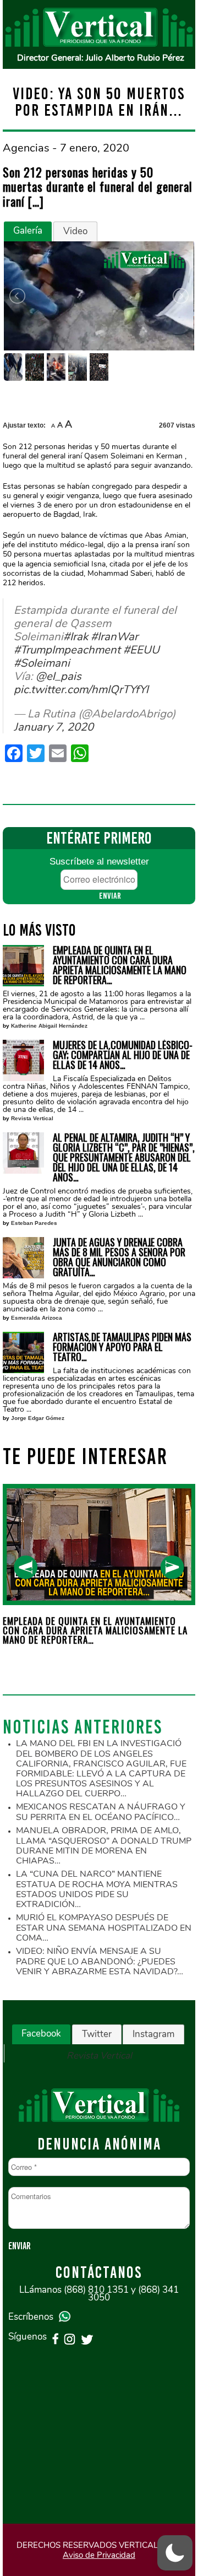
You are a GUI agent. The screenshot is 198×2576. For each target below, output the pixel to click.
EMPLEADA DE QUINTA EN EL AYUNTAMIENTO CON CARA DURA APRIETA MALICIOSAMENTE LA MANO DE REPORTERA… (120, 965)
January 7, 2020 (54, 727)
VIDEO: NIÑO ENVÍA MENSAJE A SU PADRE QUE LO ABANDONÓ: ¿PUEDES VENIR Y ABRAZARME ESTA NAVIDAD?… (100, 1961)
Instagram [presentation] (153, 2034)
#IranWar (114, 636)
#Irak (76, 636)
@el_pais (59, 676)
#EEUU (141, 650)
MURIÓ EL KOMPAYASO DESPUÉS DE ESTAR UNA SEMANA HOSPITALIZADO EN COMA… (104, 1928)
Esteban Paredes (34, 1223)
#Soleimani (42, 663)
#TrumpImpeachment (67, 650)
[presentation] (26, 1567)
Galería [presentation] (28, 231)
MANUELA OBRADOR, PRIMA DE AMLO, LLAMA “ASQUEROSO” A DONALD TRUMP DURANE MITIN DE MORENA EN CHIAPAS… (104, 1846)
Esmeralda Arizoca (37, 1318)
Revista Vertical (32, 1118)
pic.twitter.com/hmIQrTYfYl (81, 689)
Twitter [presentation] (97, 2034)
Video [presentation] (75, 231)
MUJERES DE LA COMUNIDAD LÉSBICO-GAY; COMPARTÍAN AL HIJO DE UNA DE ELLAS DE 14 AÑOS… (123, 1055)
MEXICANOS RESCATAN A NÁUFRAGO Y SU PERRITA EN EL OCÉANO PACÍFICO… (101, 1812)
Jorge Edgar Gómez (38, 1418)
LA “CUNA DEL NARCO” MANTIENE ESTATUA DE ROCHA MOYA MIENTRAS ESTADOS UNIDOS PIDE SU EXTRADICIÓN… (97, 1889)
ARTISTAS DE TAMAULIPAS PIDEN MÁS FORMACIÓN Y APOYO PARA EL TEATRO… (122, 1347)
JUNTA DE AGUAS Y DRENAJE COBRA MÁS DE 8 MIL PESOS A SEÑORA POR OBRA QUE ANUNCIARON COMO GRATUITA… (119, 1257)
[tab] (28, 231)
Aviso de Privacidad (99, 2555)
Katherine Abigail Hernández (49, 1026)
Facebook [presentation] (41, 2034)
